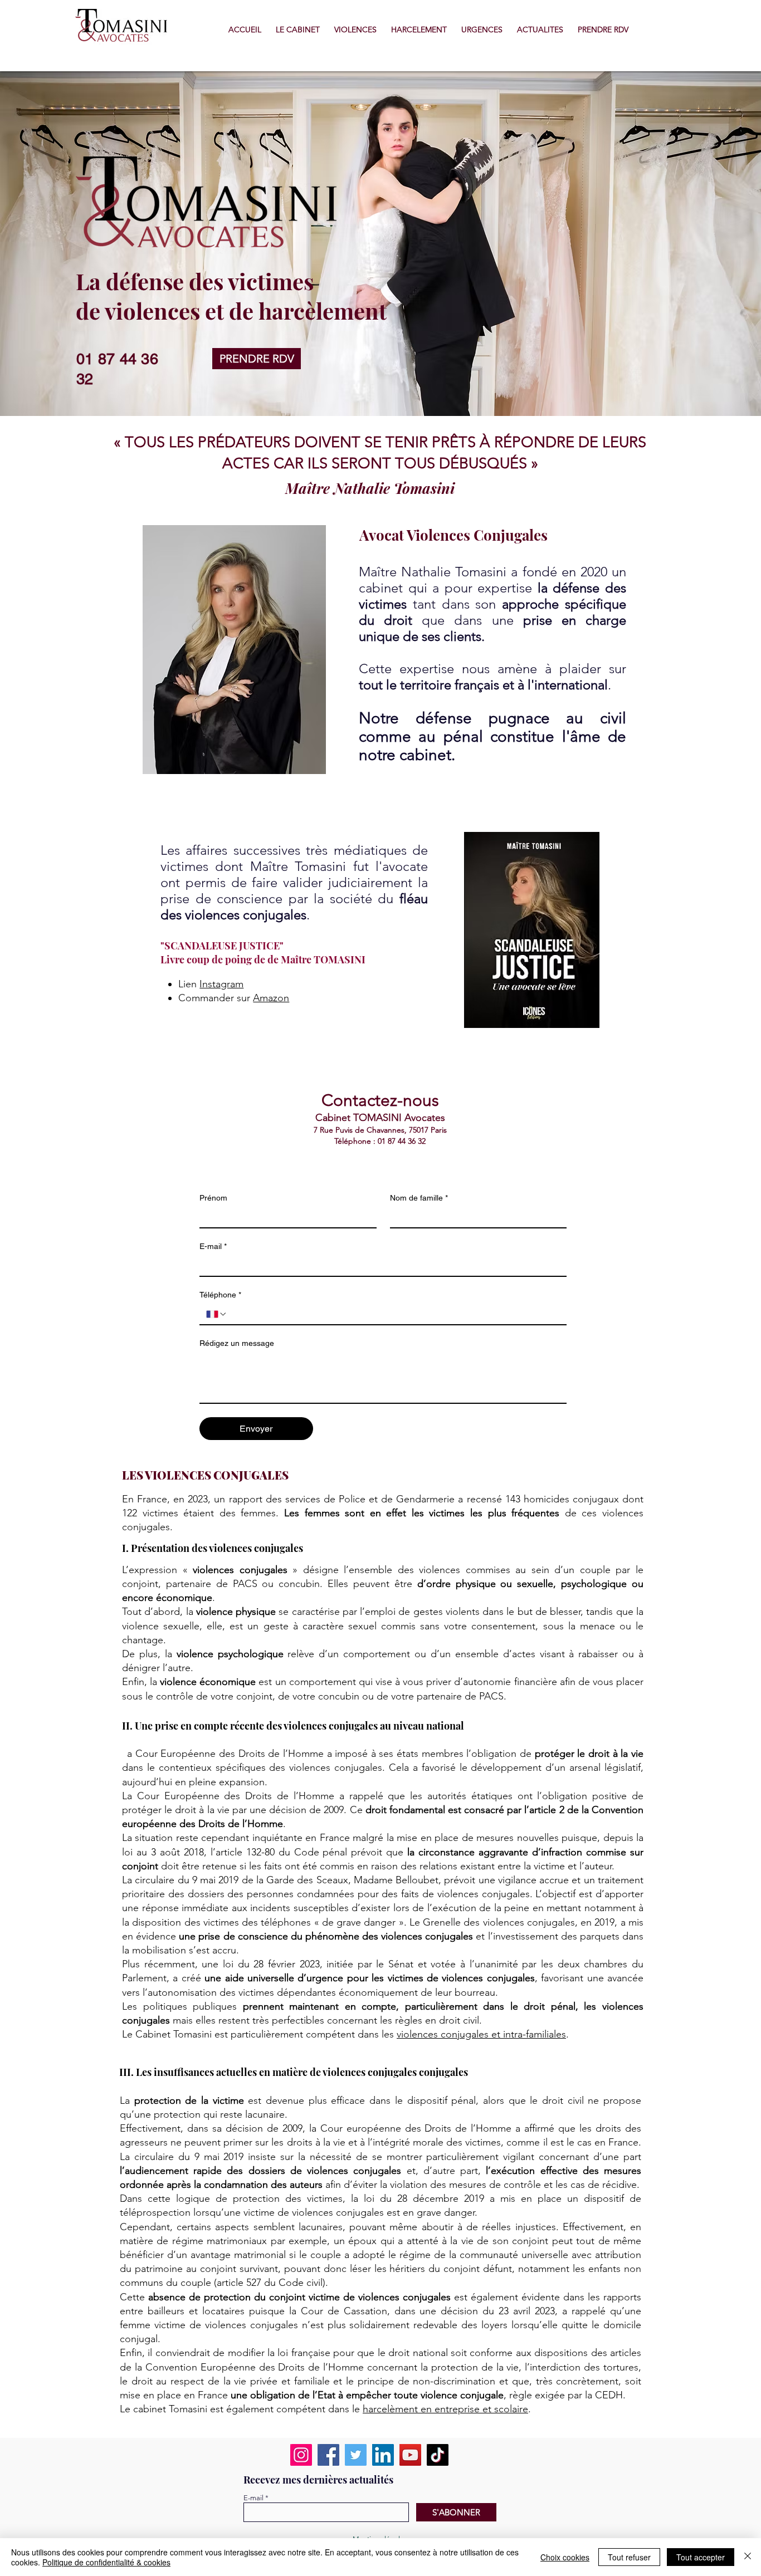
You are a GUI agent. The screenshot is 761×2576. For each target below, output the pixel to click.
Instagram (221, 984)
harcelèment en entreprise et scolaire (445, 2409)
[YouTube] (410, 2455)
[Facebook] (328, 2455)
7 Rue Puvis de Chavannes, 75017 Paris (380, 1130)
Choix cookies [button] (565, 2557)
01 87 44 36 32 (402, 1141)
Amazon (271, 998)
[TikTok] (438, 2455)
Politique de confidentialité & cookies (106, 2562)
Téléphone (220, 1295)
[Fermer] (748, 2557)
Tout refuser (629, 2557)
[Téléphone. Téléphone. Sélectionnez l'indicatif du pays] (217, 1314)
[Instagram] (301, 2455)
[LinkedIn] (383, 2455)
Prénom (213, 1198)
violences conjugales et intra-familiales (481, 2034)
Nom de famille (419, 1198)
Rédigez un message (237, 1343)
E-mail (213, 1246)
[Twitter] (356, 2455)
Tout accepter (701, 2557)
